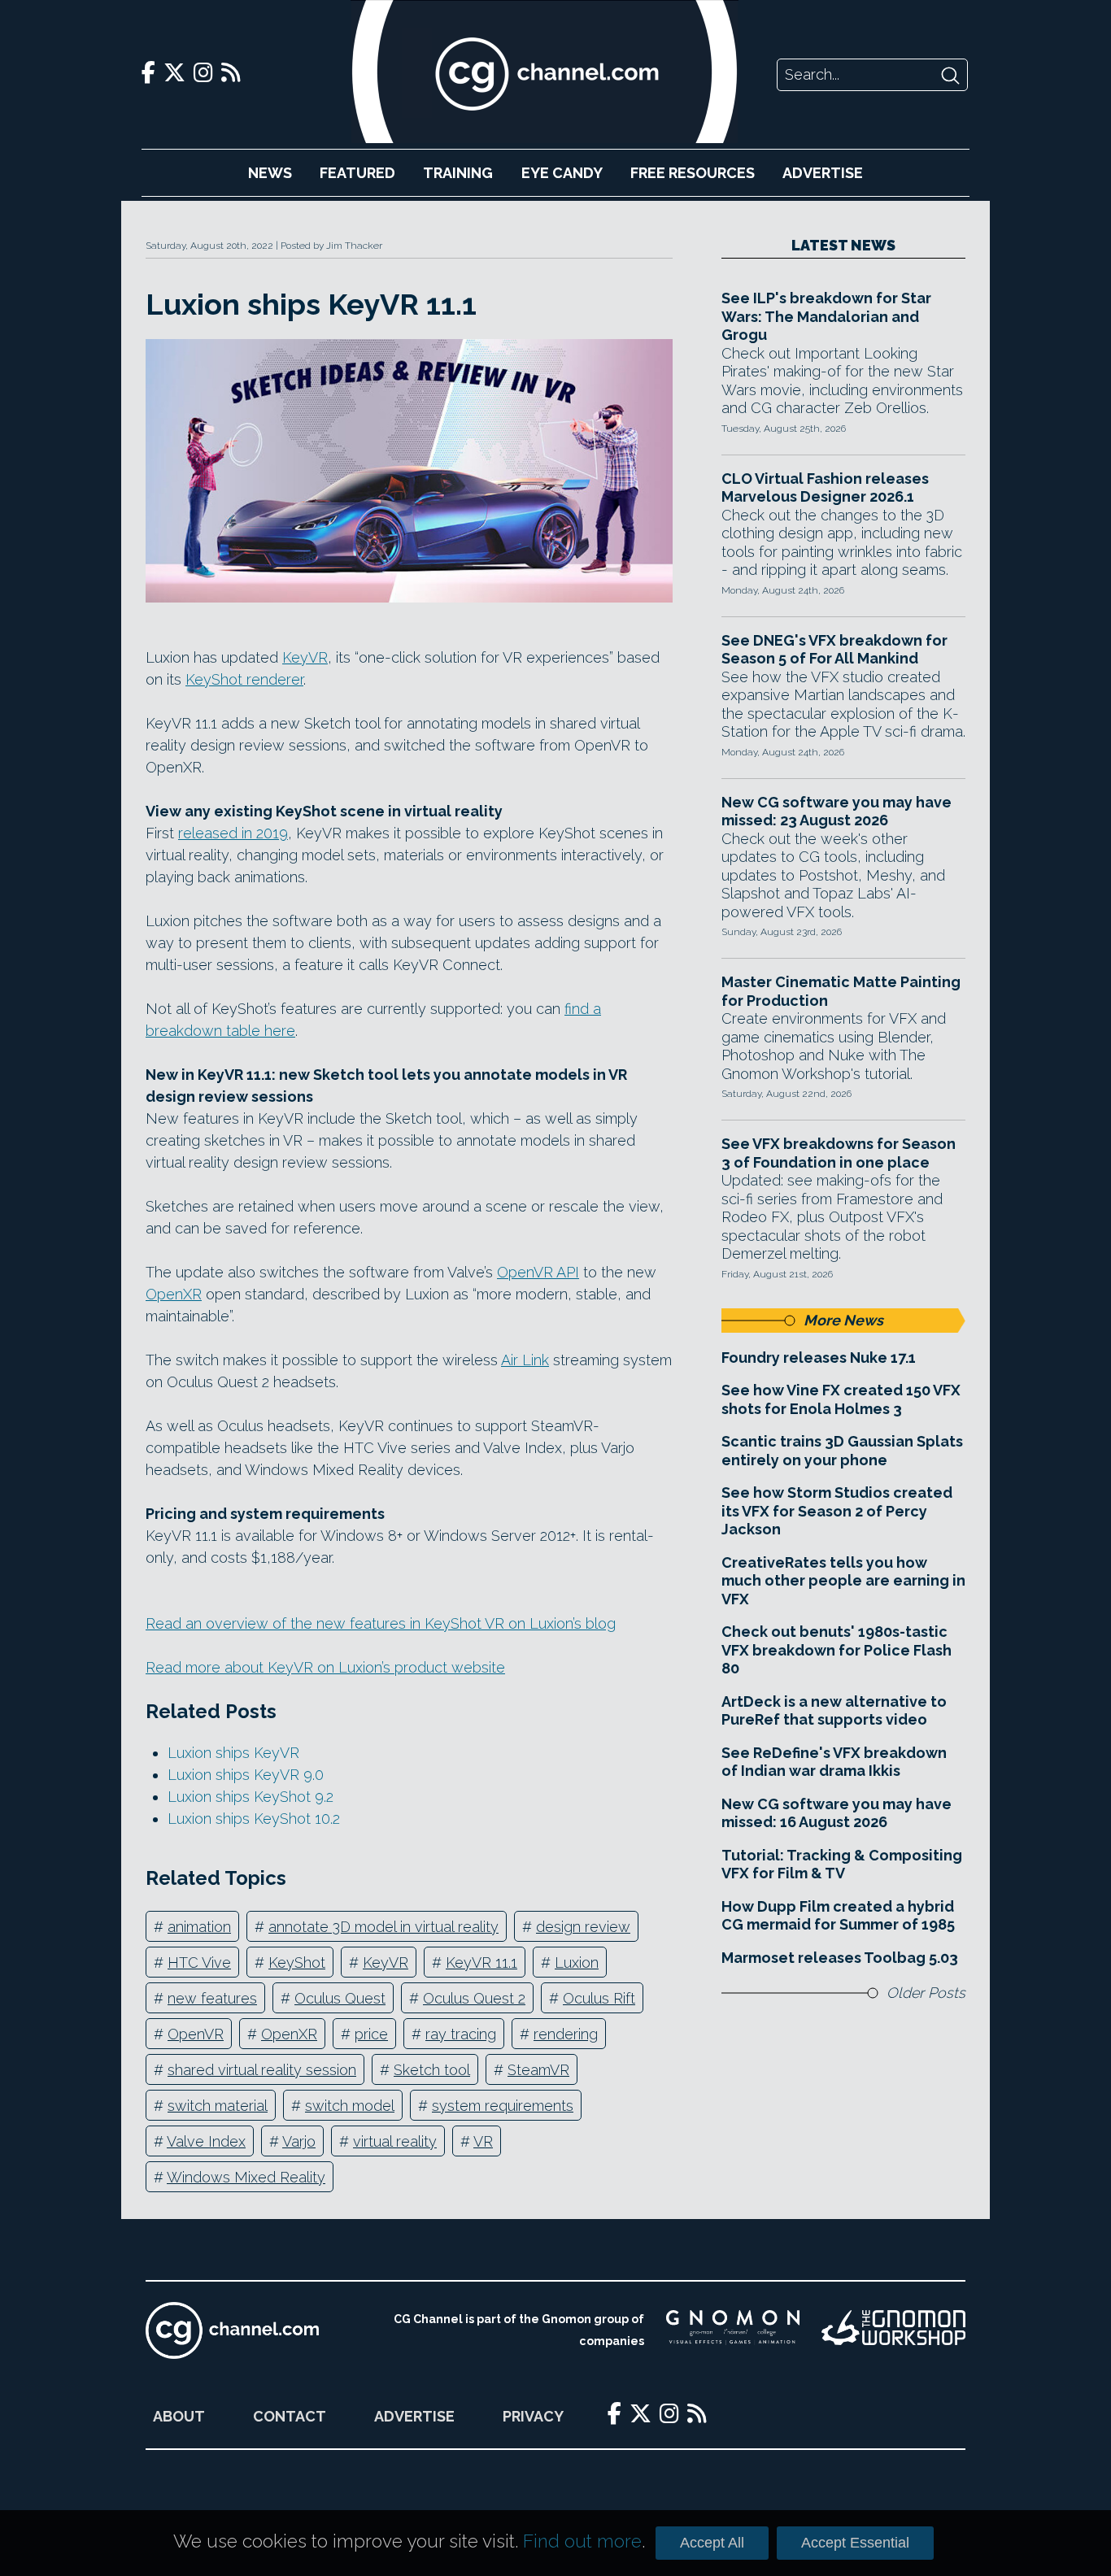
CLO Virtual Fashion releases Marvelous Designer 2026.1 (825, 488)
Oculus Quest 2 (474, 1998)
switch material (218, 2106)
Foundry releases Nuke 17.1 (819, 1358)
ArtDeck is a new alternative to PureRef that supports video (834, 1711)
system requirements (503, 2106)
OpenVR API (538, 1272)
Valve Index (206, 2141)
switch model (350, 2106)
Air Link (525, 1360)
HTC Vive (199, 1962)
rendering (566, 2034)
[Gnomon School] (733, 2330)
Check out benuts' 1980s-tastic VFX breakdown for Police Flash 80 (837, 1650)
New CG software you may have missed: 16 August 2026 (837, 1813)
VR (483, 2141)
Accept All (712, 2543)
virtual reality (395, 2141)
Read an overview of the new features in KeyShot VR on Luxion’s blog (381, 1623)
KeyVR (305, 657)
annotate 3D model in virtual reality (383, 1927)
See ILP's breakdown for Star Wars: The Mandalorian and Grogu (826, 316)
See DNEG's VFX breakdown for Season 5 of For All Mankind (834, 650)
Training (458, 173)
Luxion (577, 1962)
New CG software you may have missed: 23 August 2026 (837, 812)
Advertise (823, 173)
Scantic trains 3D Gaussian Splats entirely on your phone (842, 1451)
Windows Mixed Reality (246, 2177)
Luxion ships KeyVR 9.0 (246, 1775)
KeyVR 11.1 (481, 1962)
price (371, 2034)
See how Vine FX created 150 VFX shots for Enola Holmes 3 (841, 1399)
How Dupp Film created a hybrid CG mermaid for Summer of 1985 (838, 1916)
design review (583, 1927)
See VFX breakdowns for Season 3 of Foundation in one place (839, 1153)
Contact (290, 2416)
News (270, 173)
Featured (357, 173)
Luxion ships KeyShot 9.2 (251, 1797)
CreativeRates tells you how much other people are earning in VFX (843, 1581)
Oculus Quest (340, 1998)
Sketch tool (432, 2070)
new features (212, 1998)
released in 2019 (233, 833)
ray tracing (461, 2034)
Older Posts (926, 1993)
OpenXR (174, 1294)
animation (199, 1927)
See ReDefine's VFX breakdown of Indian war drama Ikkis (834, 1762)
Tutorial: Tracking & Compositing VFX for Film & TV (842, 1865)
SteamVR (538, 2070)
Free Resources (693, 173)
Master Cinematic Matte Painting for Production (841, 991)
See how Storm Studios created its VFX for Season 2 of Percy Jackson (837, 1511)
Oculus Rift (599, 1998)
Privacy (533, 2416)
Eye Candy (562, 173)
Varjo (299, 2141)
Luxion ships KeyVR (233, 1753)
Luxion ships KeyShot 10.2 (254, 1819)
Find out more (582, 2541)
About (179, 2416)
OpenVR (196, 2034)
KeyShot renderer (244, 679)
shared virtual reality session (262, 2070)
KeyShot (297, 1962)
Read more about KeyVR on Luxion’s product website (325, 1667)
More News (843, 1320)
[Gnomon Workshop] (893, 2330)
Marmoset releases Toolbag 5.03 (840, 1958)
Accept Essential (855, 2543)
